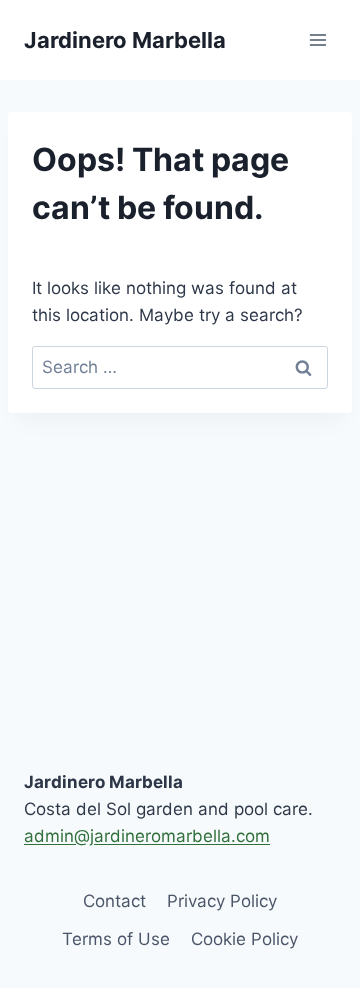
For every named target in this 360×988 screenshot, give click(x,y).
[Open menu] (317, 39)
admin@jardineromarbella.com (147, 836)
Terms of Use (116, 939)
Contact (114, 901)
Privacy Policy (222, 901)
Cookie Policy (244, 939)
